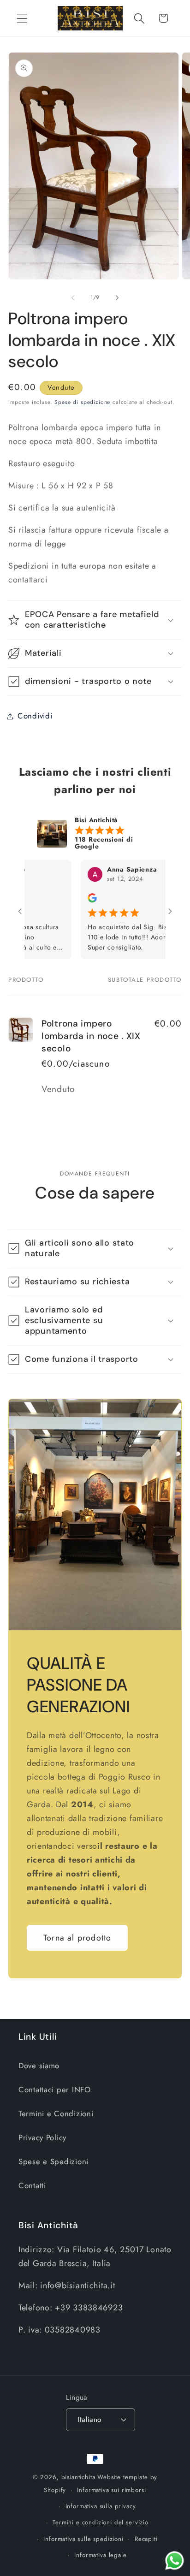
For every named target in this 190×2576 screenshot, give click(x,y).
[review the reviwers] (69, 900)
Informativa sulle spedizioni (83, 2539)
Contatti (32, 2185)
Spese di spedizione (82, 402)
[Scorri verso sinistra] (73, 298)
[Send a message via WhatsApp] (175, 2561)
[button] (22, 18)
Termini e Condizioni (56, 2113)
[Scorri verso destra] (117, 298)
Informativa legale (100, 2555)
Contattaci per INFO (55, 2089)
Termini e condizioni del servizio (101, 2522)
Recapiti (146, 2539)
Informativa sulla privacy (101, 2506)
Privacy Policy (42, 2137)
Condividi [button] (35, 716)
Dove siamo (39, 2066)
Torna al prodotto (77, 1938)
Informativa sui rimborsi (111, 2490)
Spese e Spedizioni (53, 2161)
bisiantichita (78, 2477)
